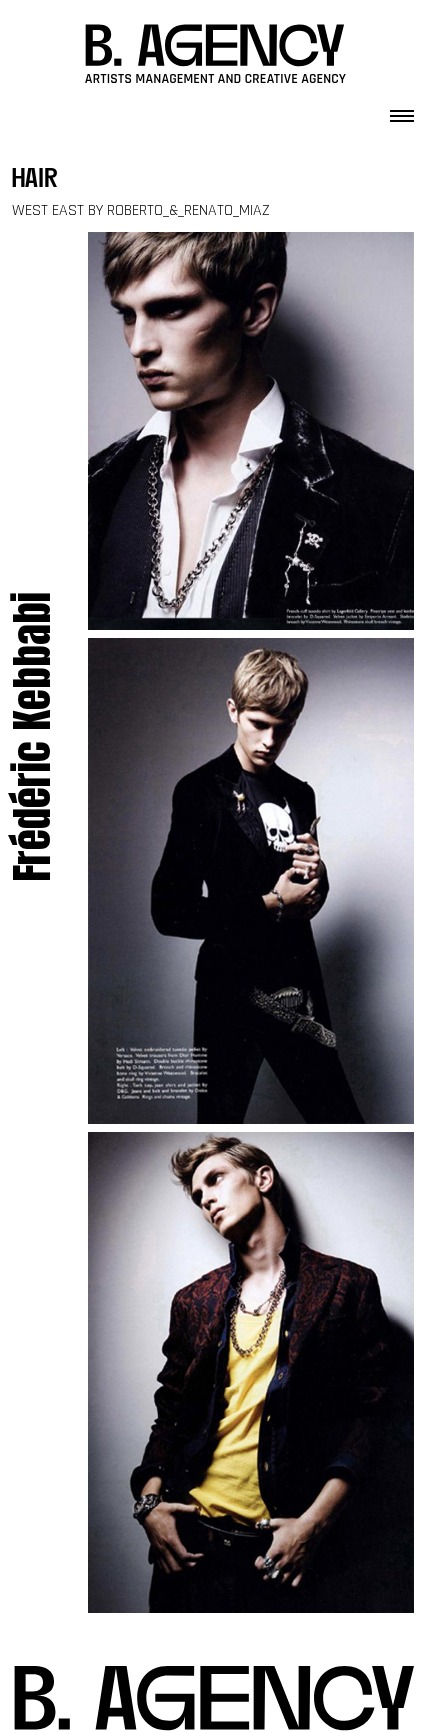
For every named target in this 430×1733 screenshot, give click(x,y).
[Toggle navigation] (402, 110)
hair (35, 180)
